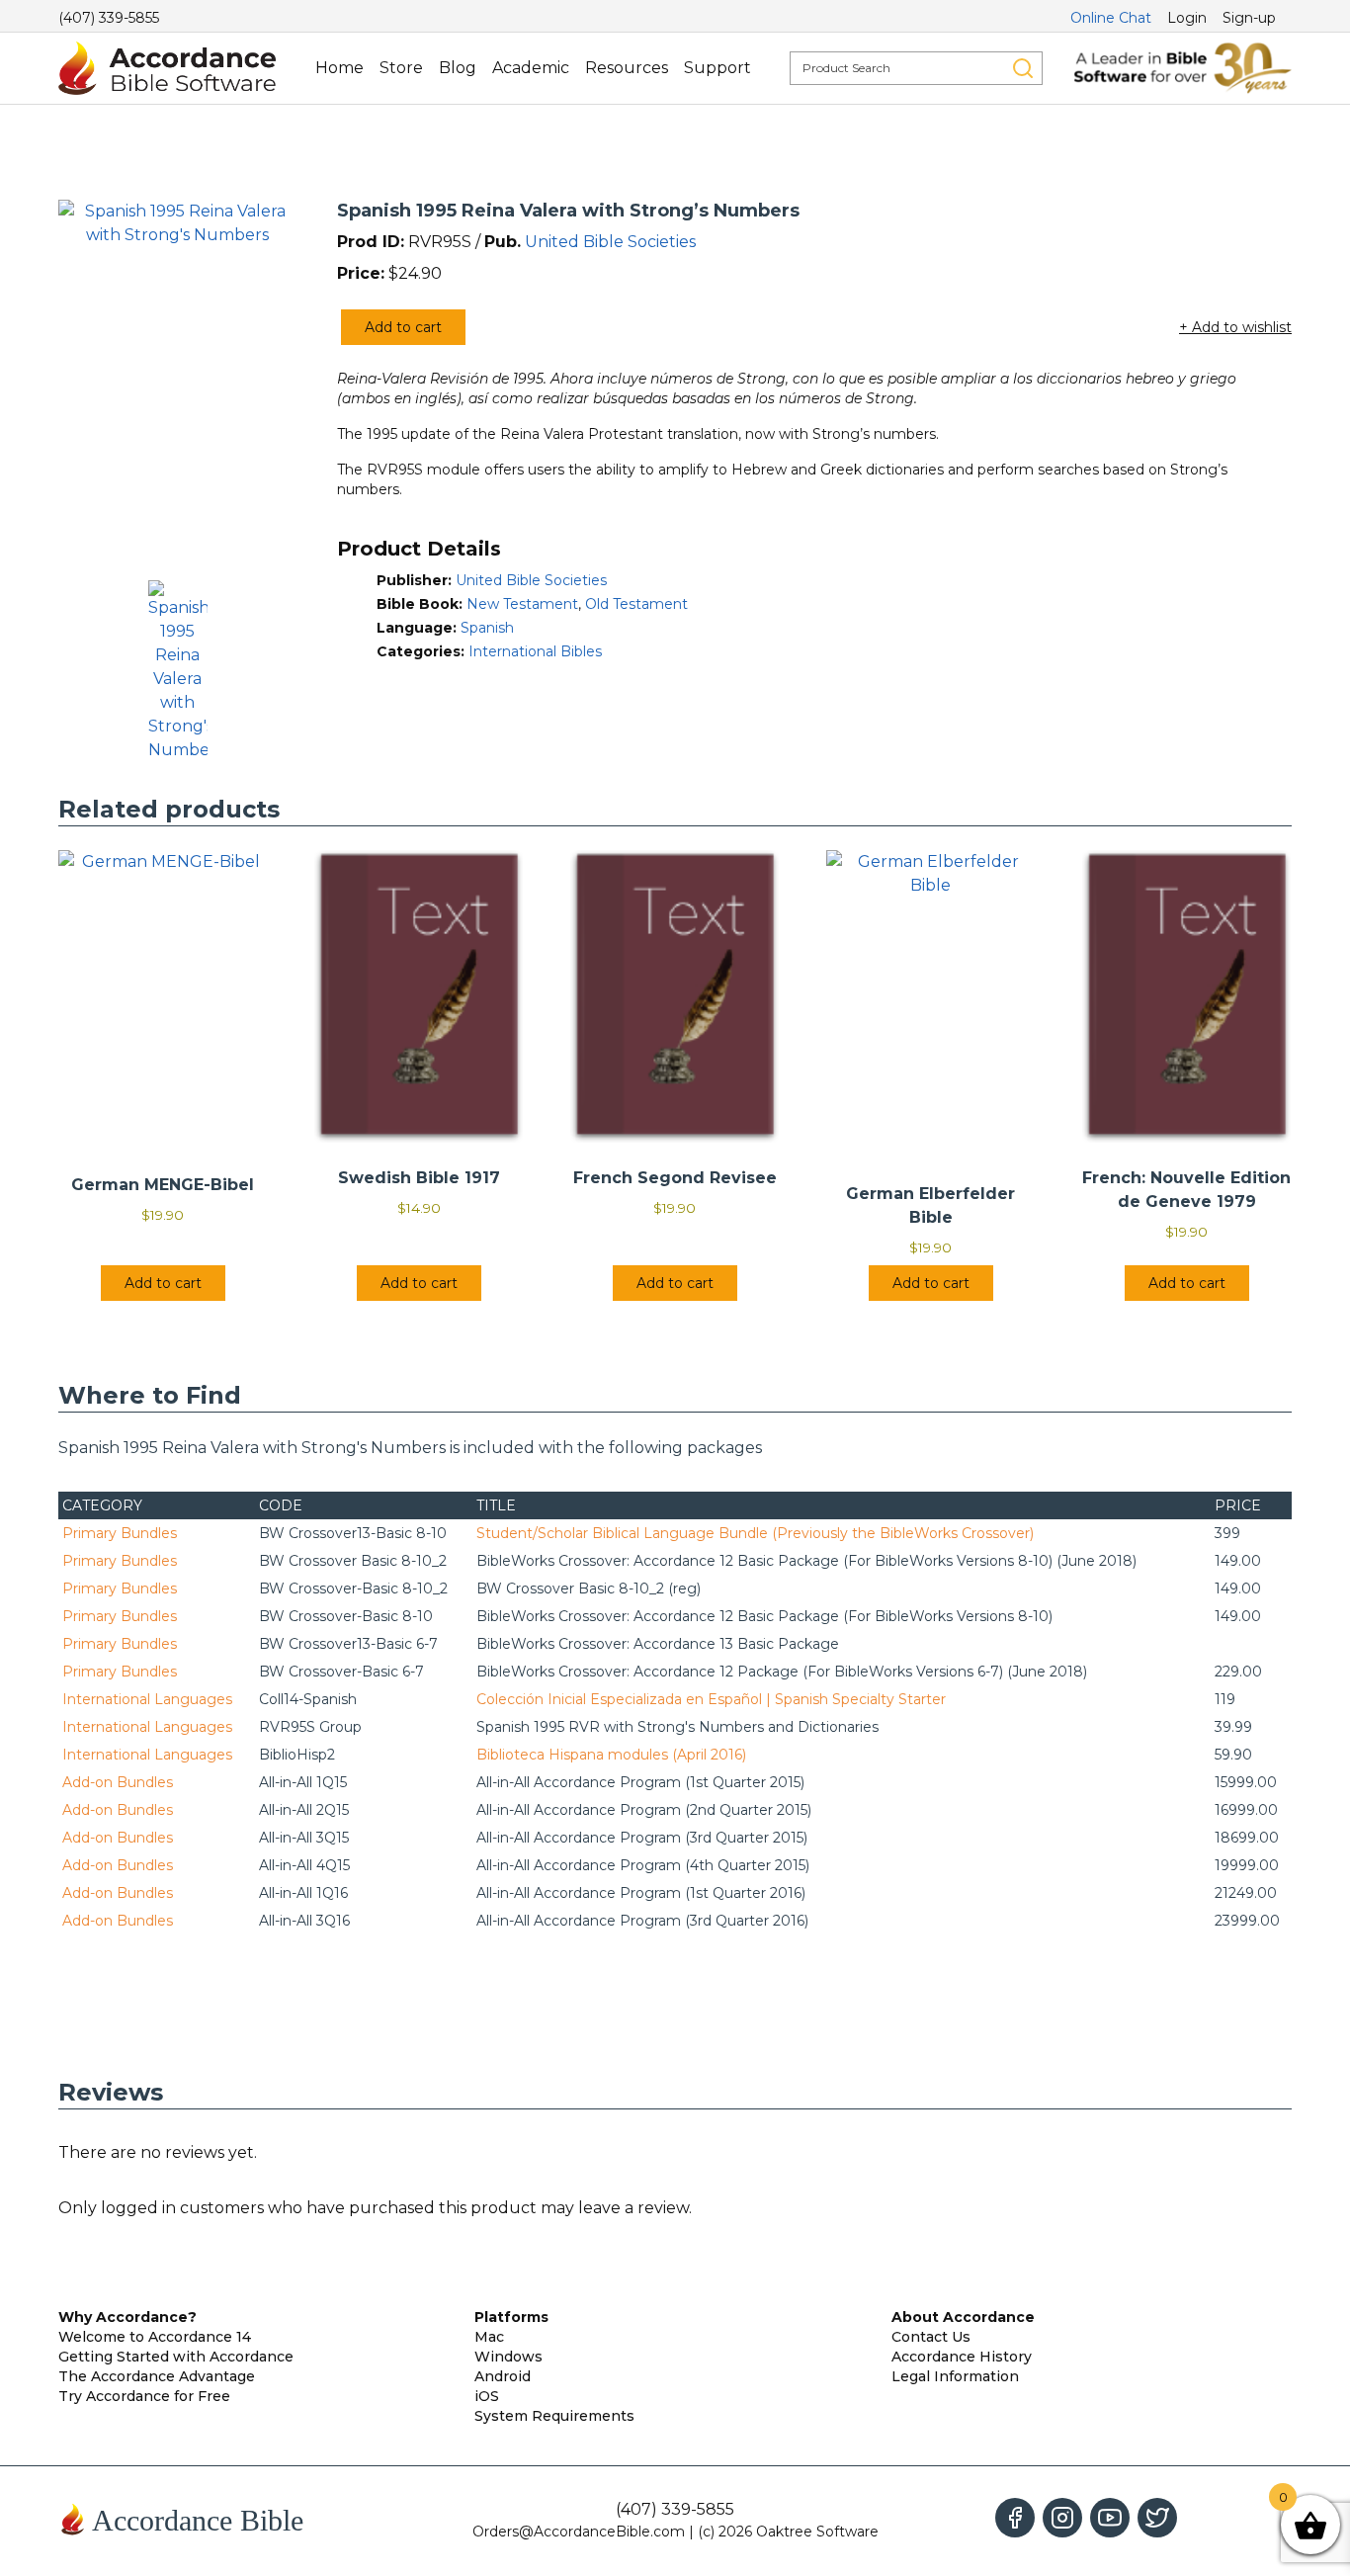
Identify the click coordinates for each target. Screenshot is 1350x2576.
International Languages (147, 1699)
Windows (508, 2357)
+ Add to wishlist (1235, 327)
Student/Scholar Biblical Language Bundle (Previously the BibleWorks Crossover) (755, 1533)
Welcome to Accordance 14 (155, 2337)
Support (717, 68)
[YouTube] (1110, 2518)
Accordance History (962, 2357)
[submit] (1023, 68)
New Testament (522, 604)
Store (401, 68)
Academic (531, 68)
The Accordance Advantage (157, 2376)
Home (339, 68)
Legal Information (955, 2376)
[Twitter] (1157, 2518)
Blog (458, 68)
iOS (487, 2396)
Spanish (487, 628)
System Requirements (554, 2416)
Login (1187, 18)
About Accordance (963, 2317)
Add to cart (403, 327)
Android (503, 2376)
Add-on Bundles (118, 1782)
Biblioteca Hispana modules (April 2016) (611, 1755)
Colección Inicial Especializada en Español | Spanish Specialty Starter (711, 1699)
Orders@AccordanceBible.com (579, 2532)
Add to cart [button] (163, 1283)
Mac (489, 2337)
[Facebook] (1015, 2518)
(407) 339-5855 (109, 18)
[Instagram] (1062, 2518)
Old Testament (636, 604)
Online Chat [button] (1111, 18)
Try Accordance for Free (144, 2396)
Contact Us (931, 2337)
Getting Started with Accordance (176, 2357)
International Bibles (535, 651)
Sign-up (1249, 18)
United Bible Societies (610, 242)
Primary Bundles (120, 1533)
